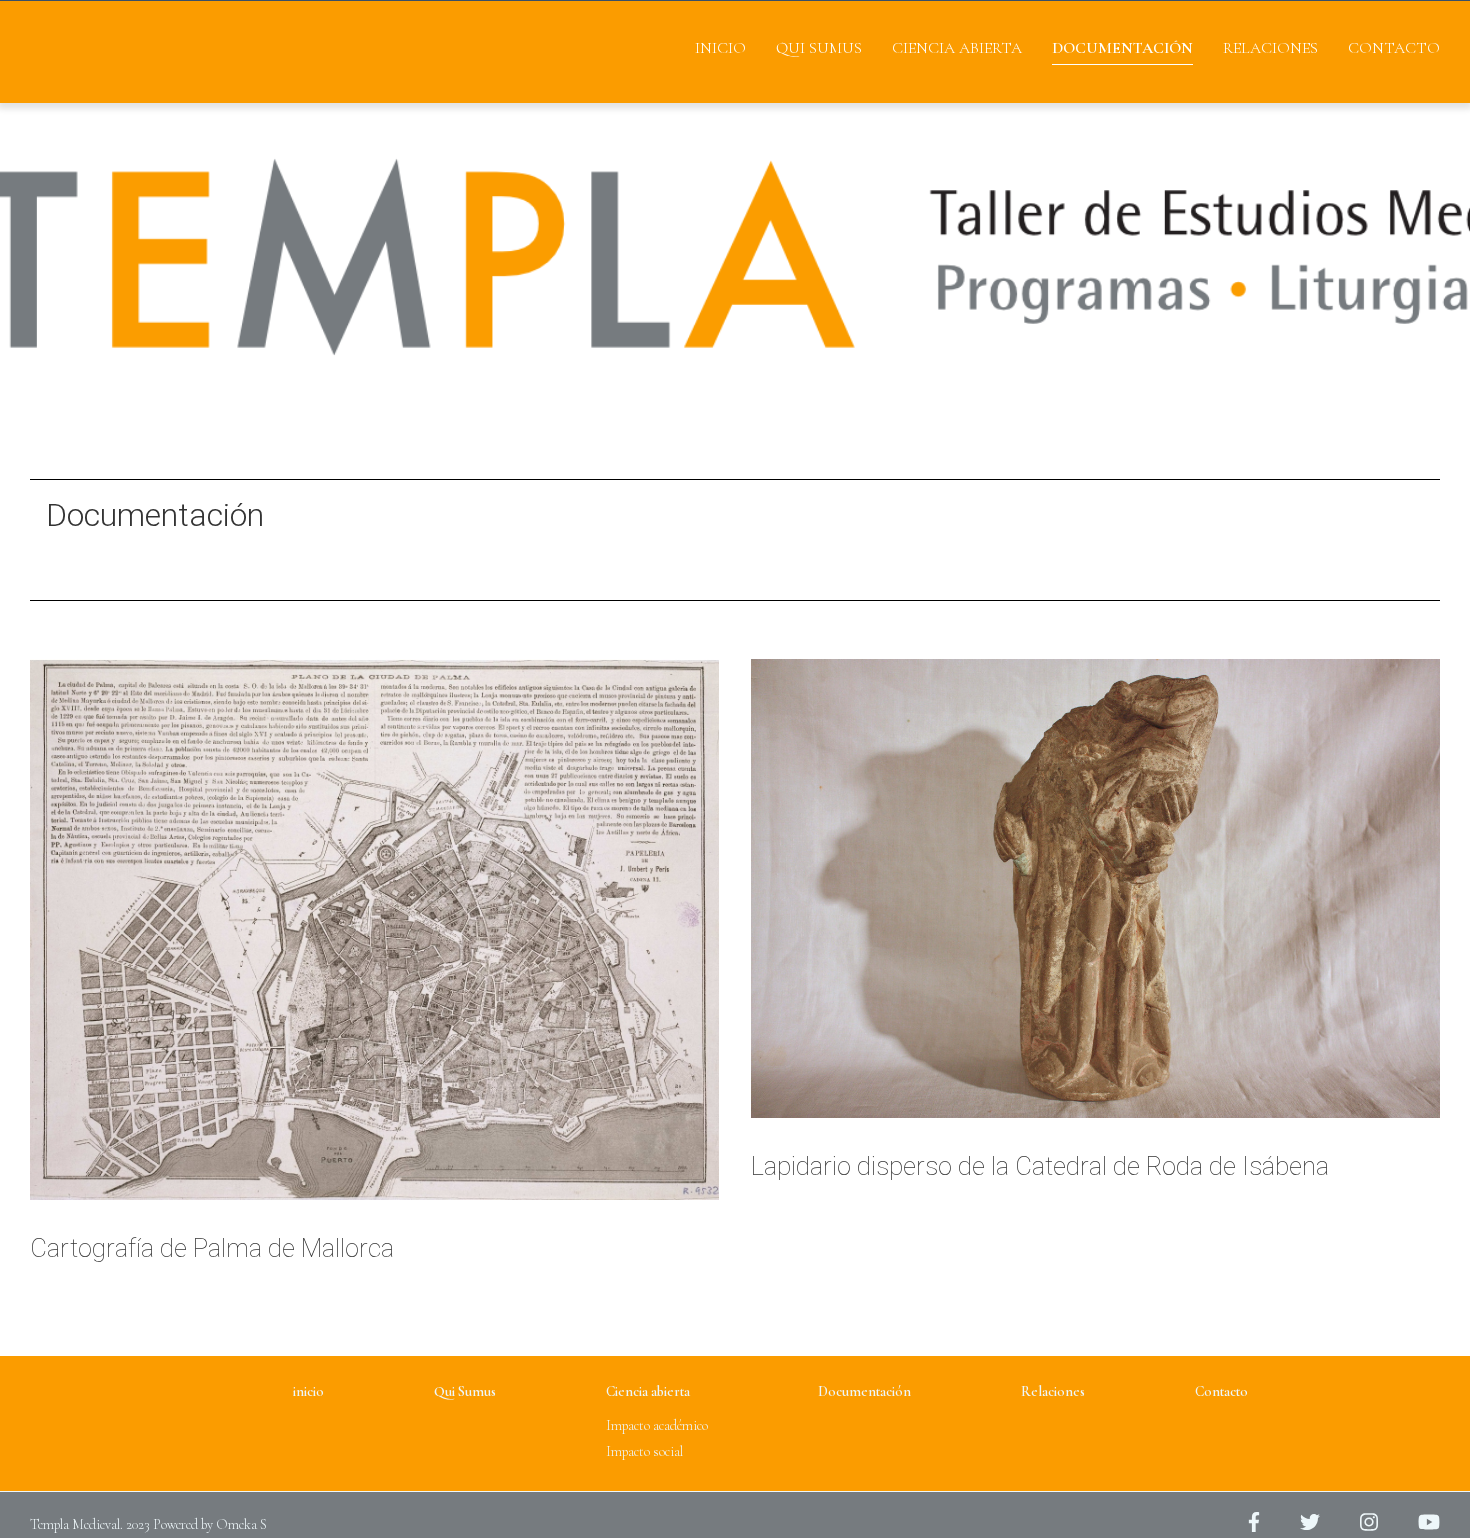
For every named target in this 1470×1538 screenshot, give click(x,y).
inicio (720, 48)
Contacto (1394, 48)
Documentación (1122, 48)
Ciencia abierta (957, 48)
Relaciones (1270, 48)
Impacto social (644, 1451)
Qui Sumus (819, 48)
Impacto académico (657, 1425)
